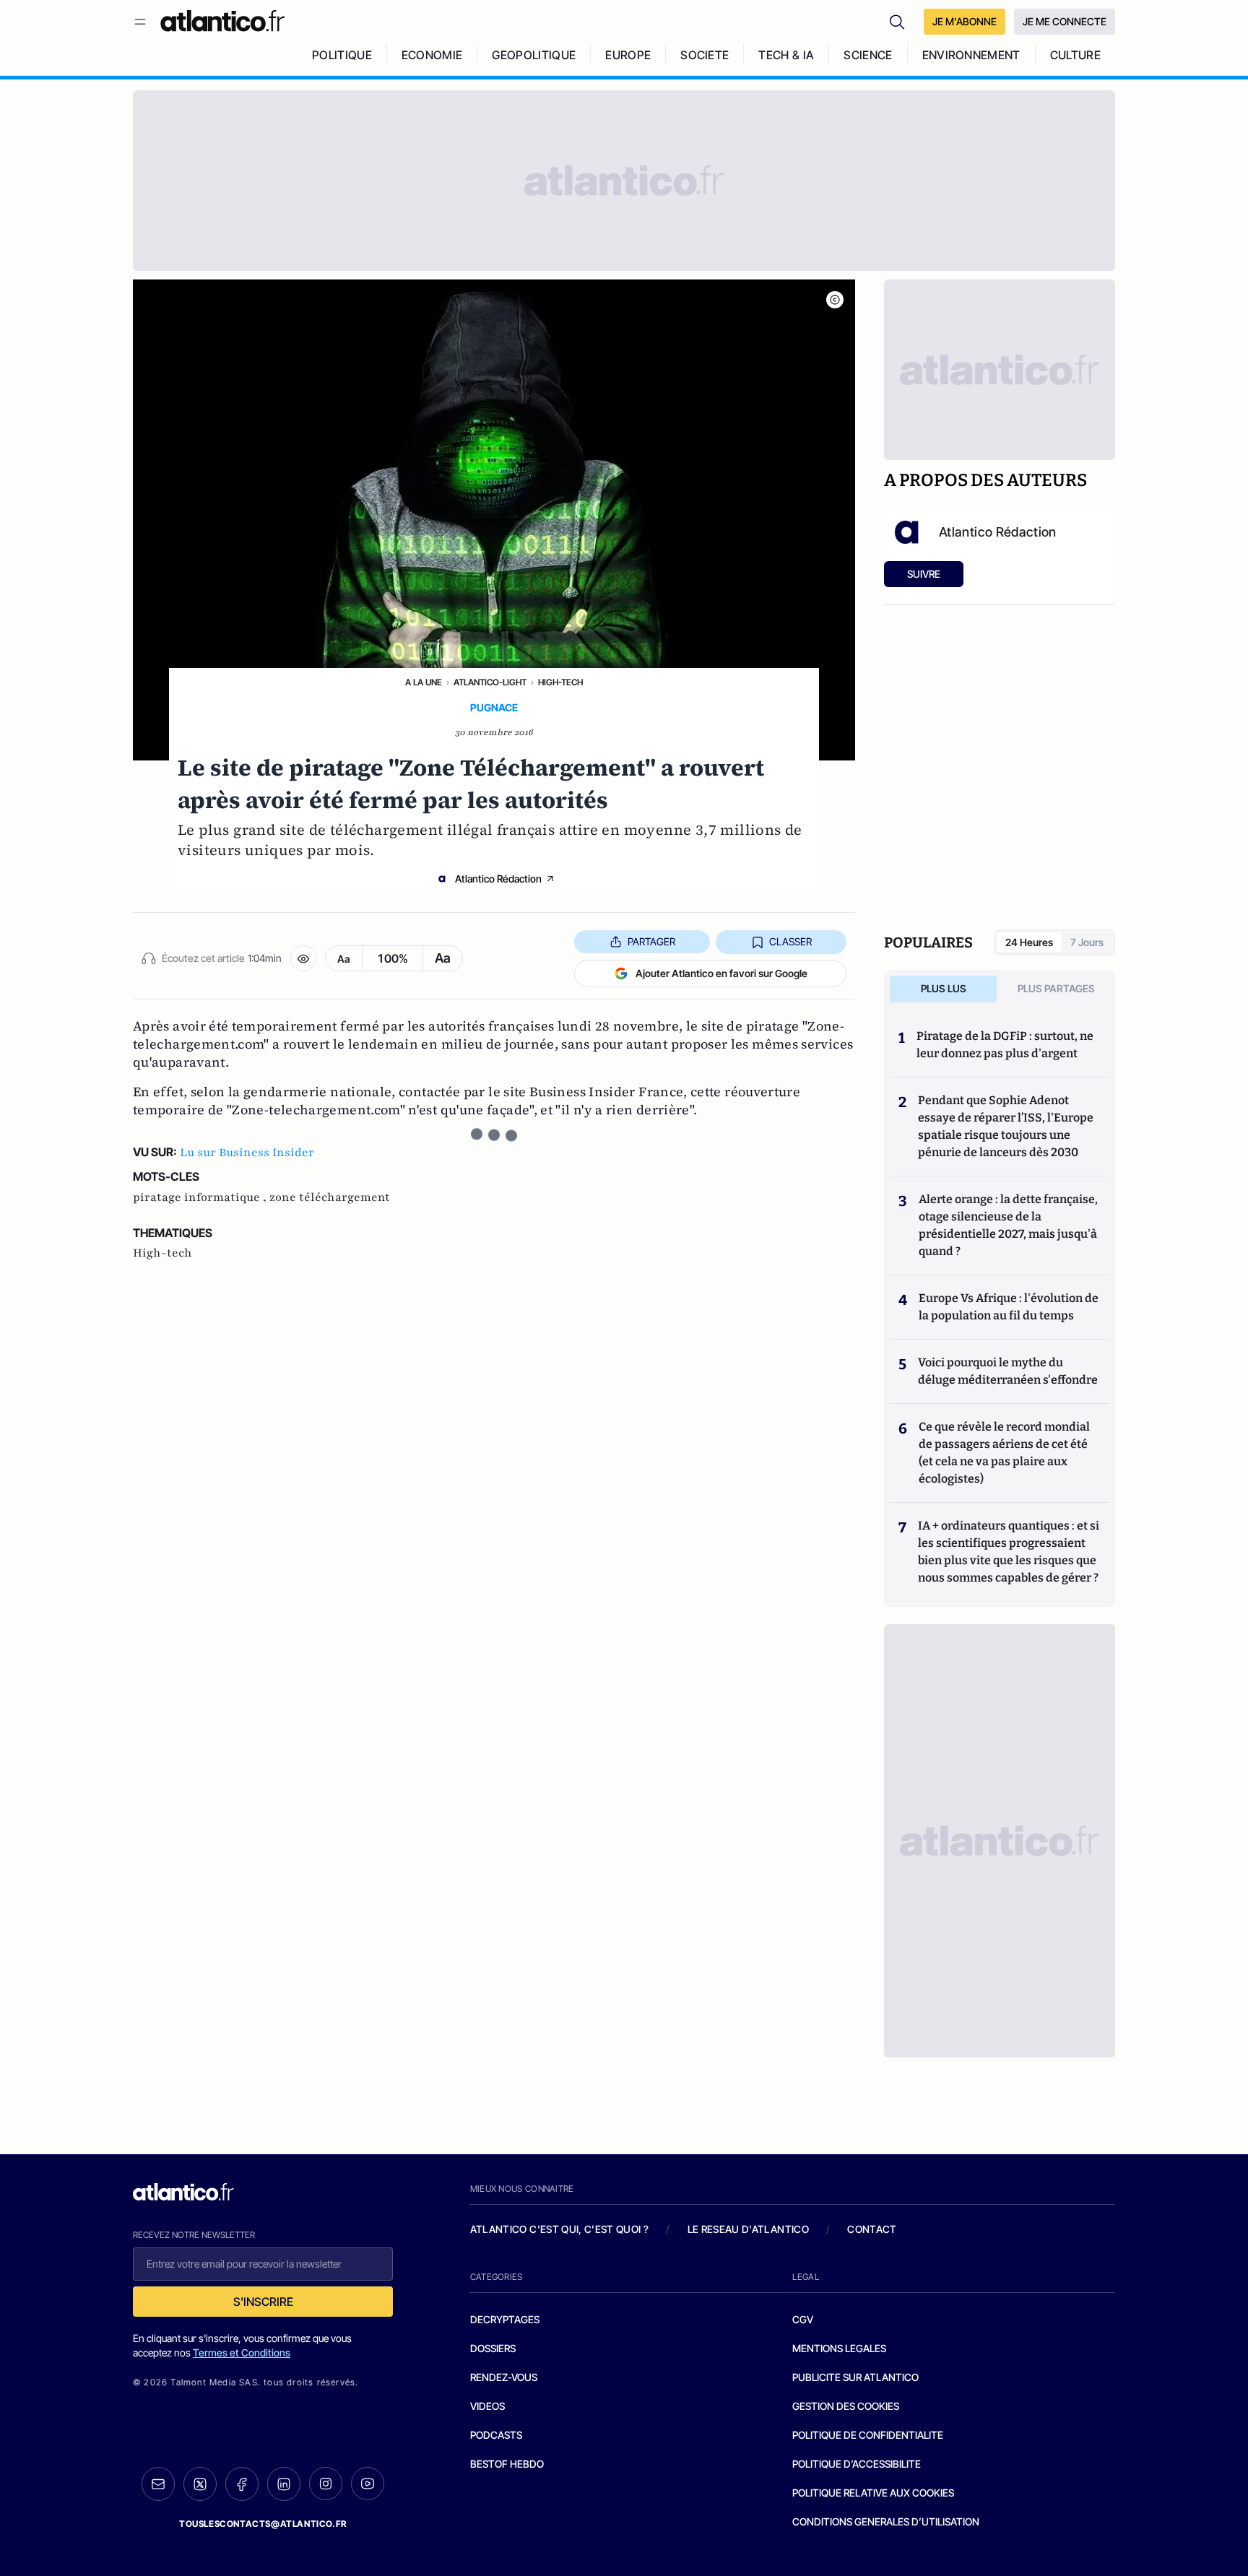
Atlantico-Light (490, 682)
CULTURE (1075, 55)
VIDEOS (487, 2406)
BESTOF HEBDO (507, 2464)
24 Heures (1029, 942)
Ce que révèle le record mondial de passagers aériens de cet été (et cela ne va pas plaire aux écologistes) (1004, 1453)
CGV (803, 2319)
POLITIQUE (342, 55)
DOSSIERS (493, 2348)
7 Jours (1087, 942)
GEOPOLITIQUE (534, 55)
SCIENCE (868, 55)
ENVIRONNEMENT (971, 55)
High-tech (560, 682)
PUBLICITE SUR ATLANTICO (855, 2377)
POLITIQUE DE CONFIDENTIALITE (868, 2435)
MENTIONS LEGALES (839, 2348)
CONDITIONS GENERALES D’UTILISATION (886, 2521)
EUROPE (628, 55)
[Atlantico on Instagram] (326, 2484)
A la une (424, 682)
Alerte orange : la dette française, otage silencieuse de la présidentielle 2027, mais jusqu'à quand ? (1008, 1225)
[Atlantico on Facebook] (242, 2484)
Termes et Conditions (242, 2352)
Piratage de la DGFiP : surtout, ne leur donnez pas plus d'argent (1005, 1045)
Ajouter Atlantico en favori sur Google (721, 973)
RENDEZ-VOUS (504, 2377)
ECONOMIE (432, 55)
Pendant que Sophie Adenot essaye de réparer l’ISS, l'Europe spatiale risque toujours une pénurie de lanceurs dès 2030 (1006, 1126)
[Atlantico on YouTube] (368, 2484)
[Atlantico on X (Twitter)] (200, 2484)
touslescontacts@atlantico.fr (263, 2524)
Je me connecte (1065, 21)
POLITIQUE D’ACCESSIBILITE (857, 2464)
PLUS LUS (944, 988)
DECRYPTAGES (505, 2319)
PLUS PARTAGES (1056, 988)
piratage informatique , (201, 1197)
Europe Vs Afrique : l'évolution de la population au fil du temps (1009, 1307)
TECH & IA (786, 55)
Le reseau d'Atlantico (748, 2229)
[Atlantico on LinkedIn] (284, 2484)
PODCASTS (496, 2435)
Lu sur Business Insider (247, 1153)
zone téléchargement (330, 1197)
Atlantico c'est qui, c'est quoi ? (560, 2229)
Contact (872, 2229)
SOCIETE (705, 55)
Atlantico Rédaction (498, 879)
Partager (651, 941)
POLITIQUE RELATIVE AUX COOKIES (873, 2493)
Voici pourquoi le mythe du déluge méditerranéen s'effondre (1009, 1371)
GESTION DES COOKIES (846, 2406)
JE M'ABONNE (965, 21)
